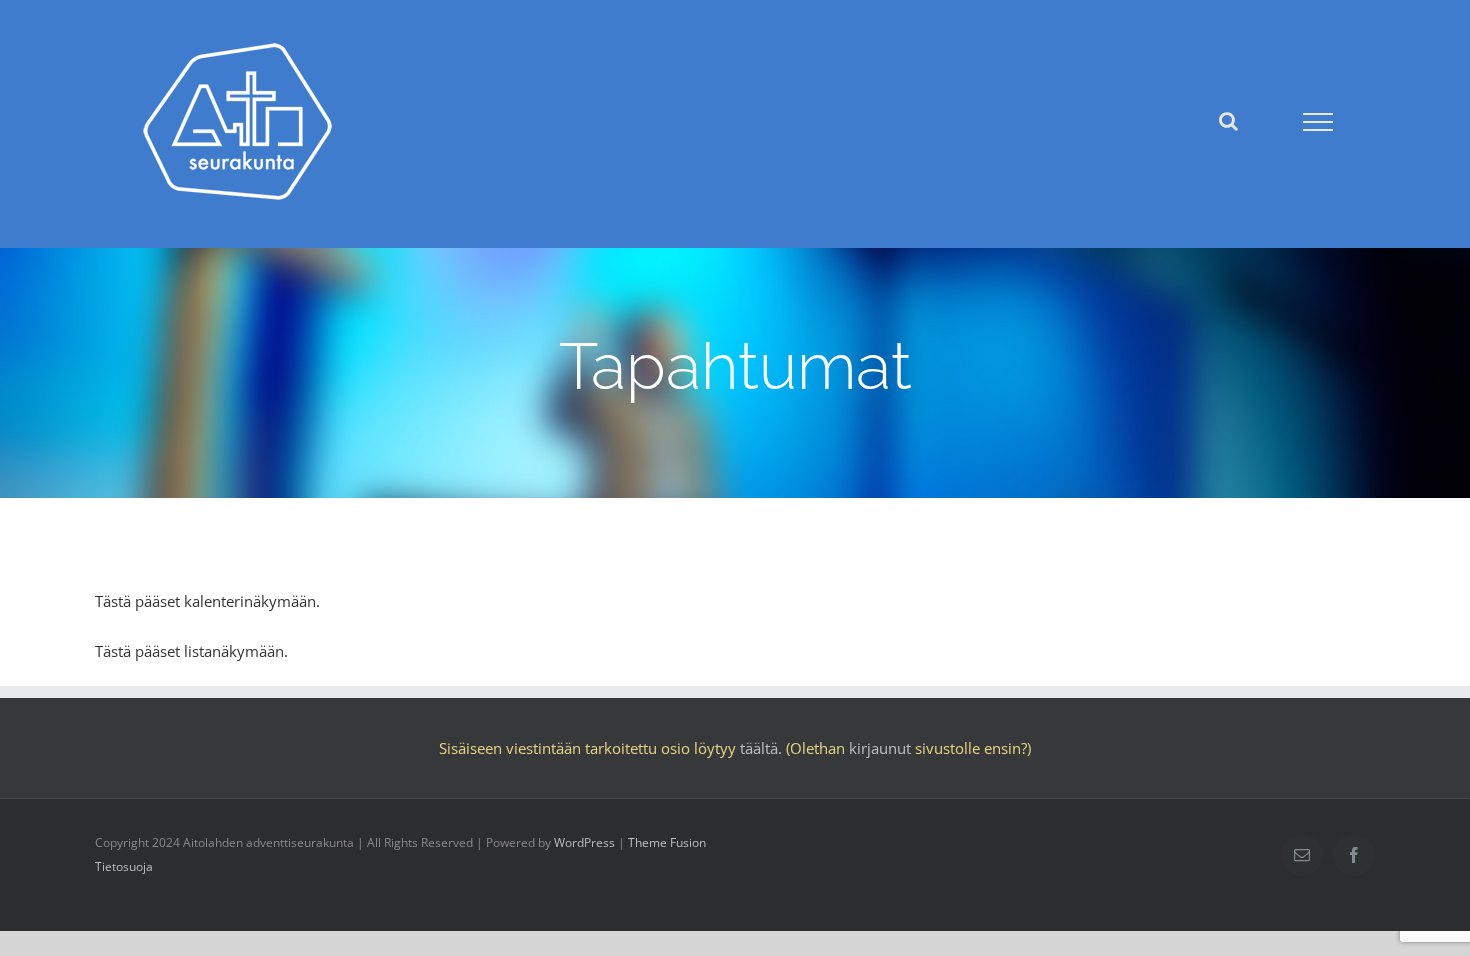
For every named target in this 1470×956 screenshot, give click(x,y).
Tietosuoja (124, 866)
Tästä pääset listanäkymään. (191, 651)
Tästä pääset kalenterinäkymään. (207, 601)
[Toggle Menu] (1317, 122)
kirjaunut (880, 748)
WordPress (584, 842)
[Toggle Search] (1228, 121)
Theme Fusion (667, 842)
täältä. (761, 748)
